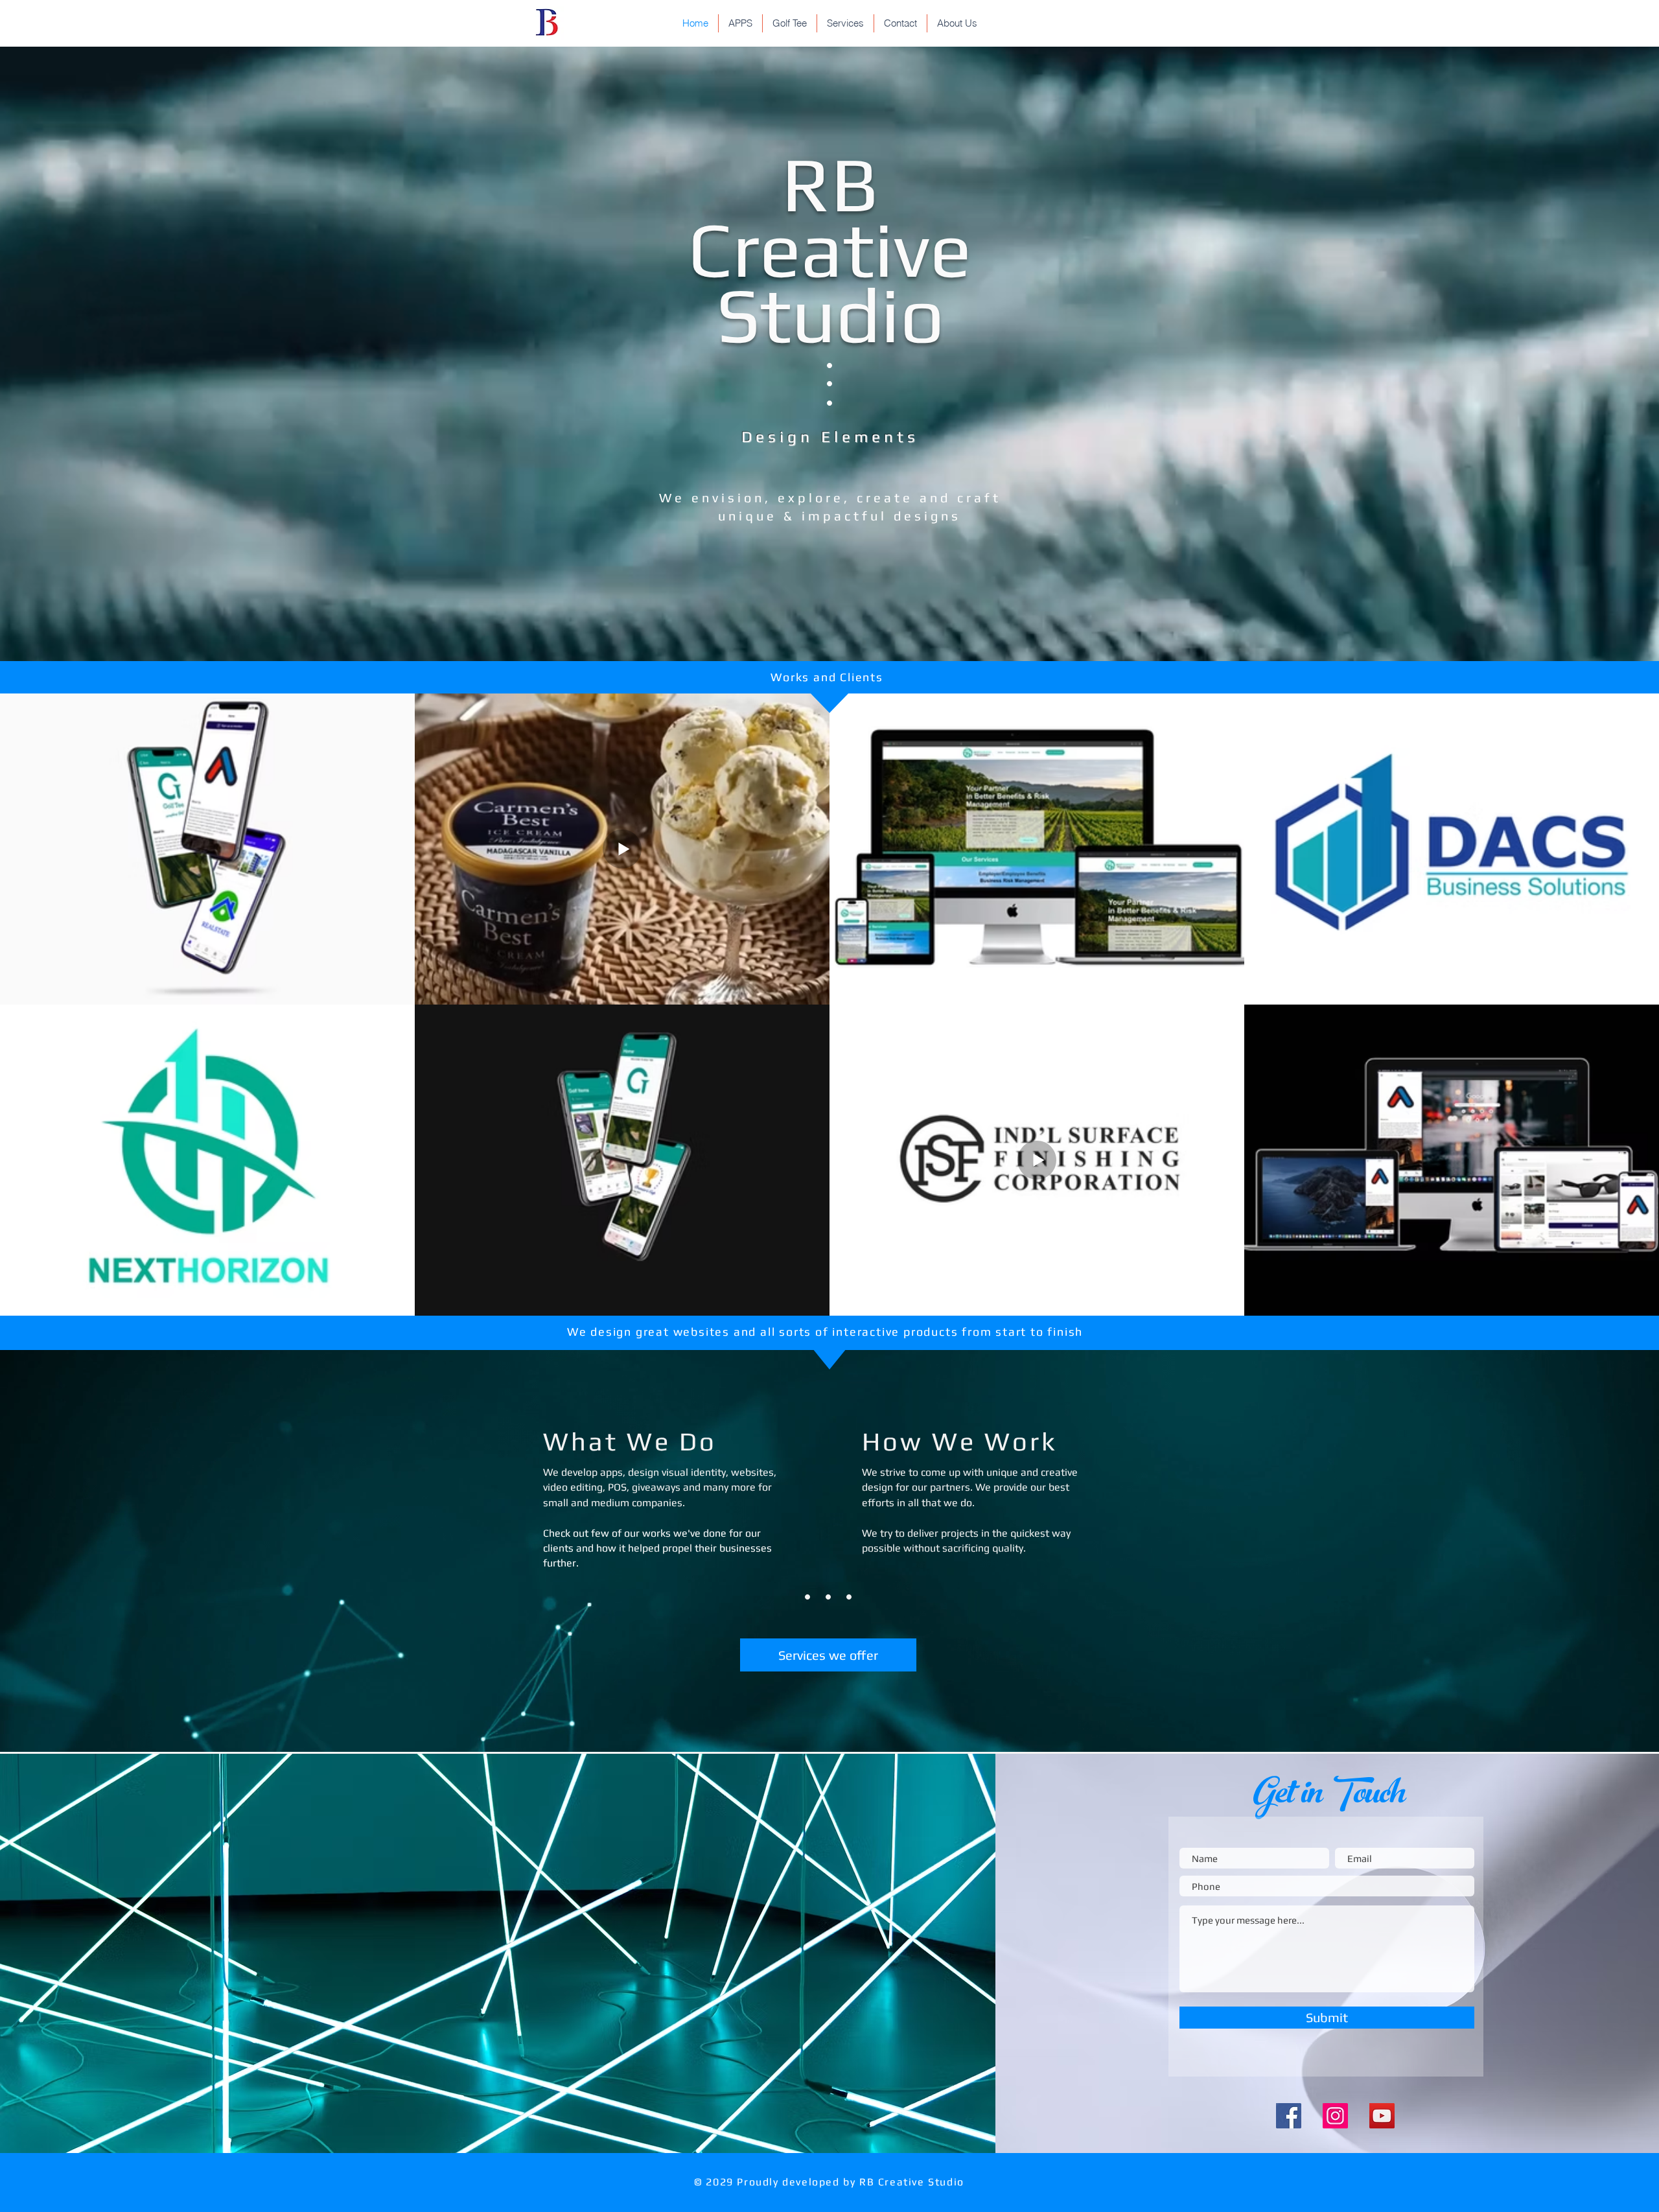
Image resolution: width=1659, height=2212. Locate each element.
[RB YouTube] (1382, 2116)
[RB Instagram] (1335, 2116)
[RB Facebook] (1289, 2116)
